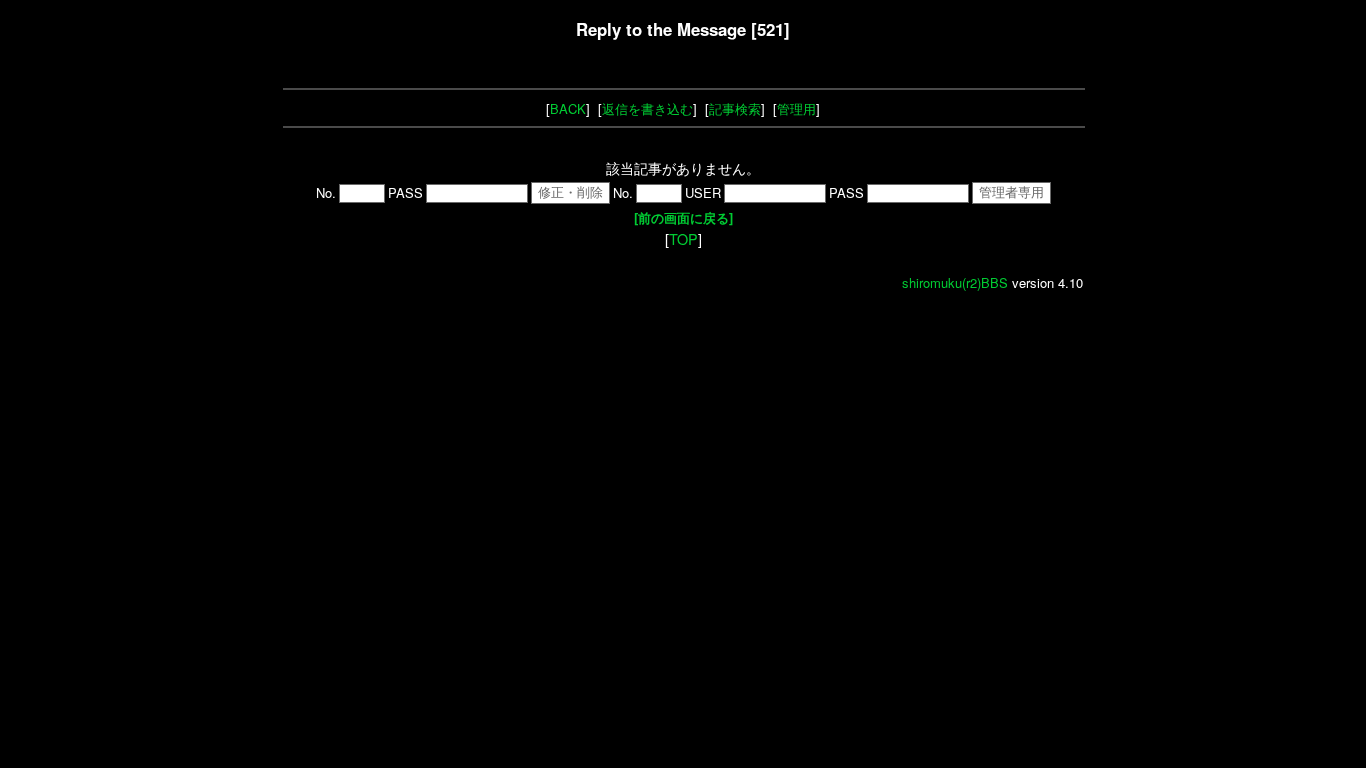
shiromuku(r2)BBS (955, 282)
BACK (568, 108)
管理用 (796, 108)
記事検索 (735, 108)
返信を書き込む (647, 108)
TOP (683, 238)
